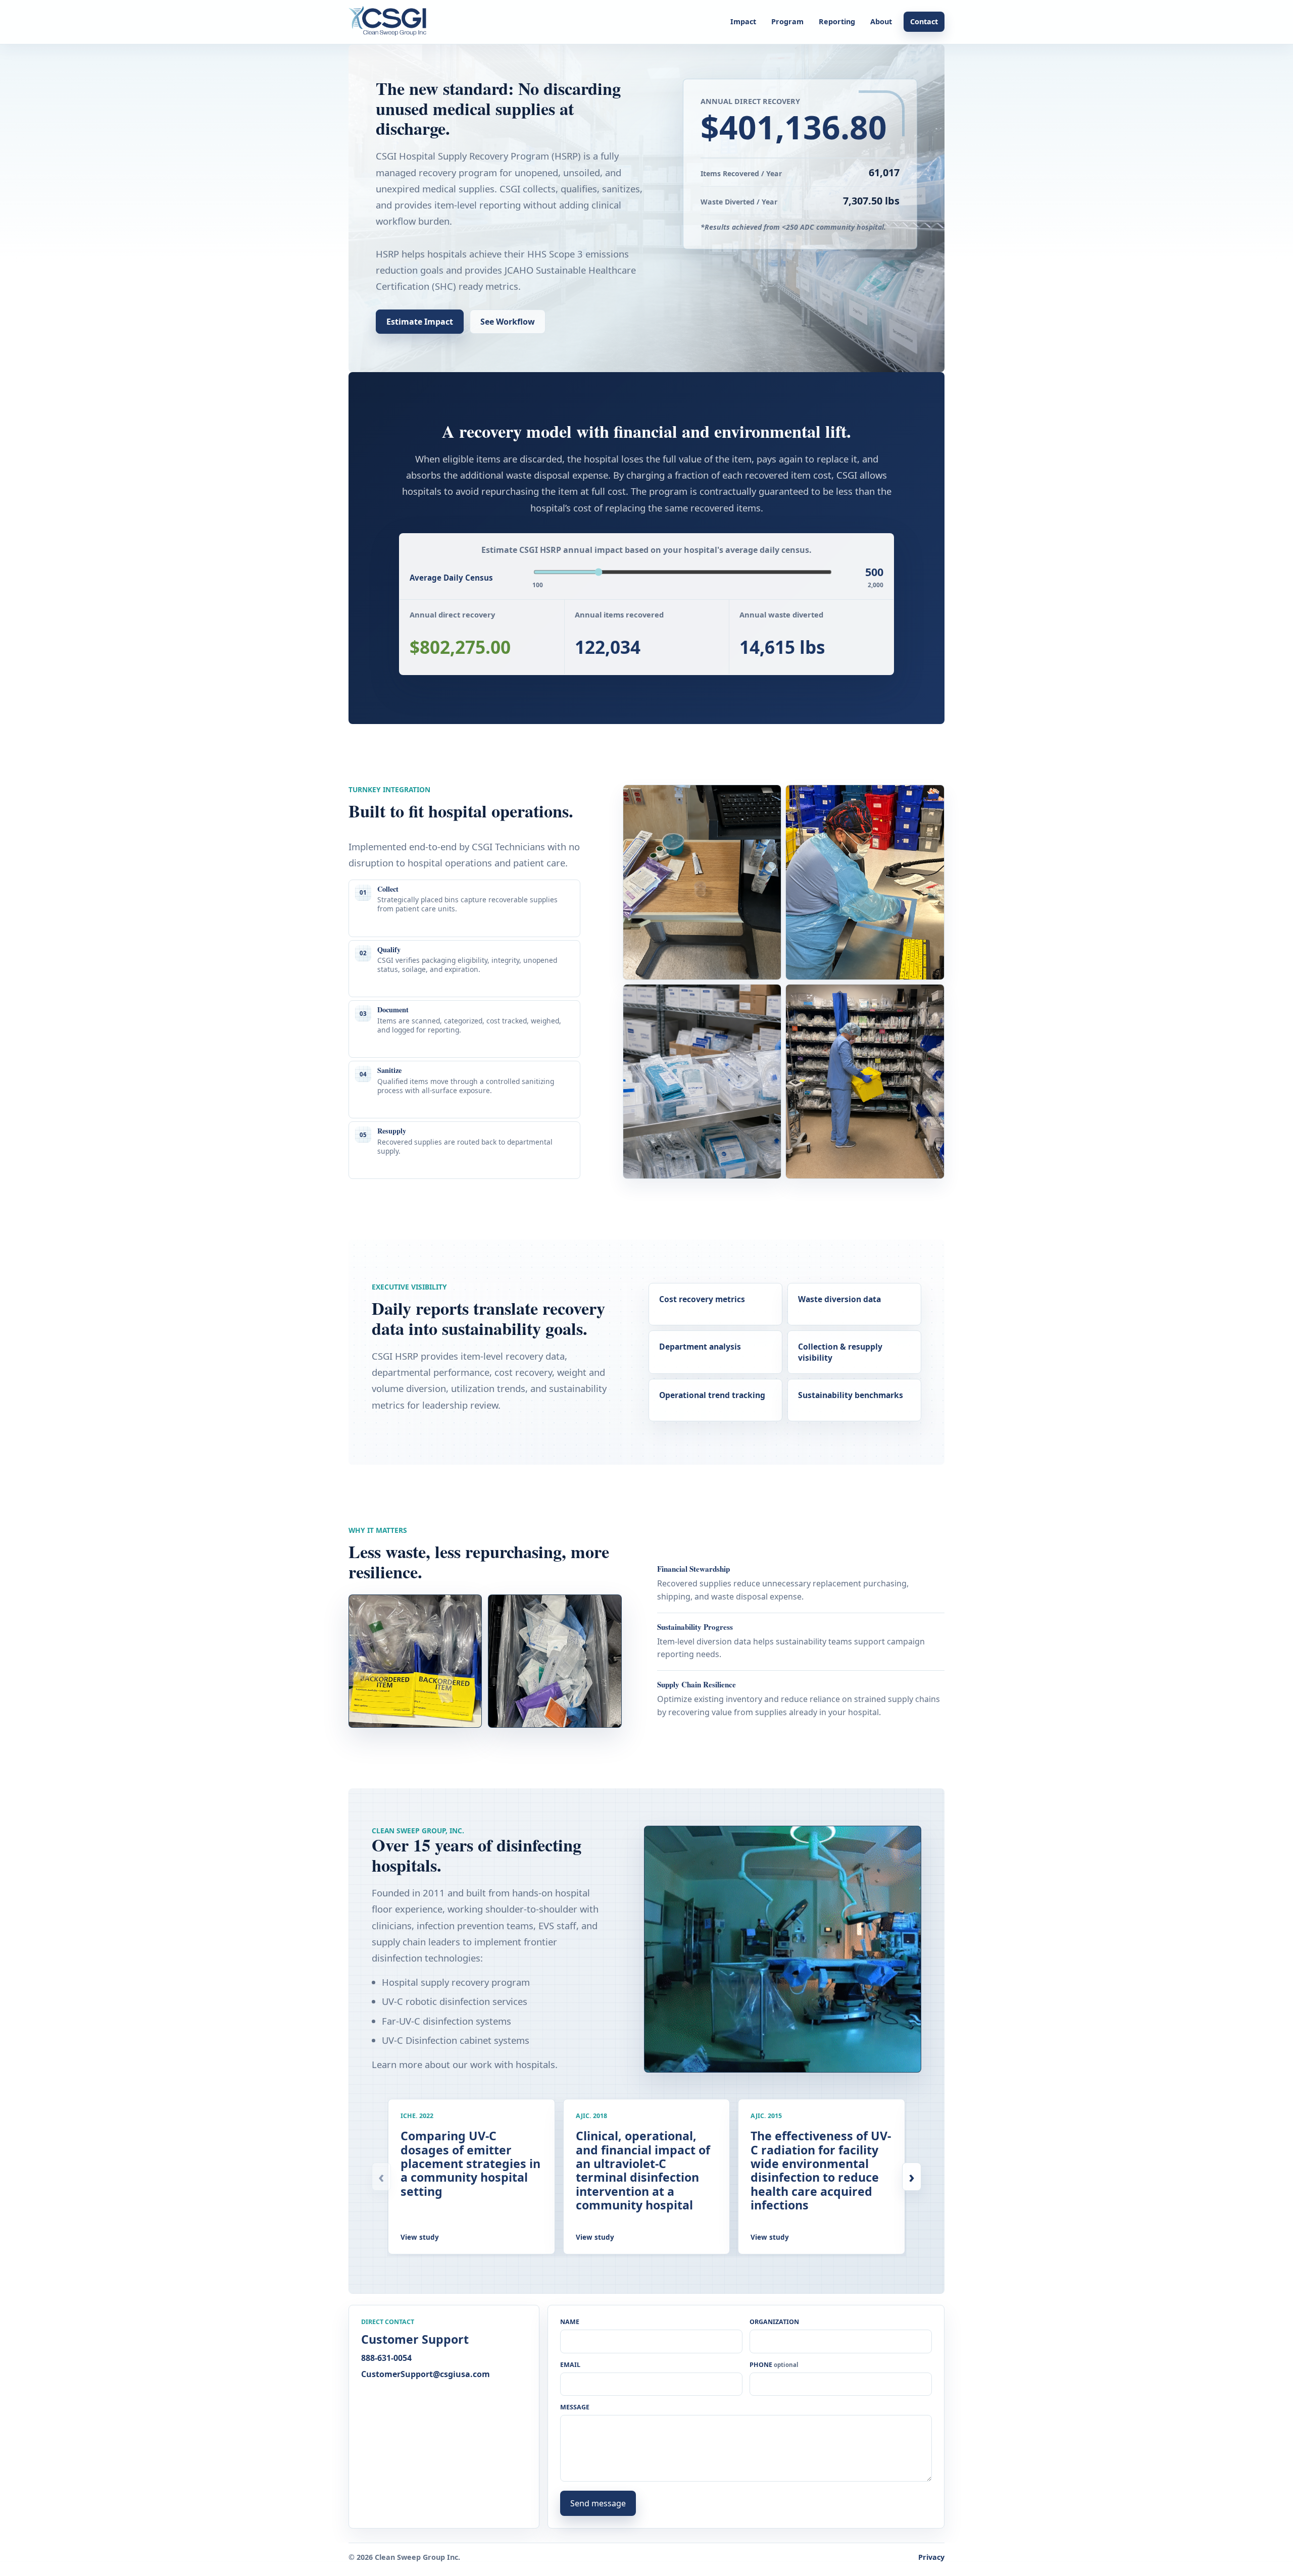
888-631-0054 (386, 2358)
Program (787, 21)
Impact (743, 21)
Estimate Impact (420, 322)
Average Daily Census (451, 578)
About (881, 21)
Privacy (931, 2557)
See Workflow (508, 322)
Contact (924, 21)
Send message (598, 2503)
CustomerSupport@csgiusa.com (426, 2374)
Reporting (837, 21)
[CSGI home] (391, 22)
